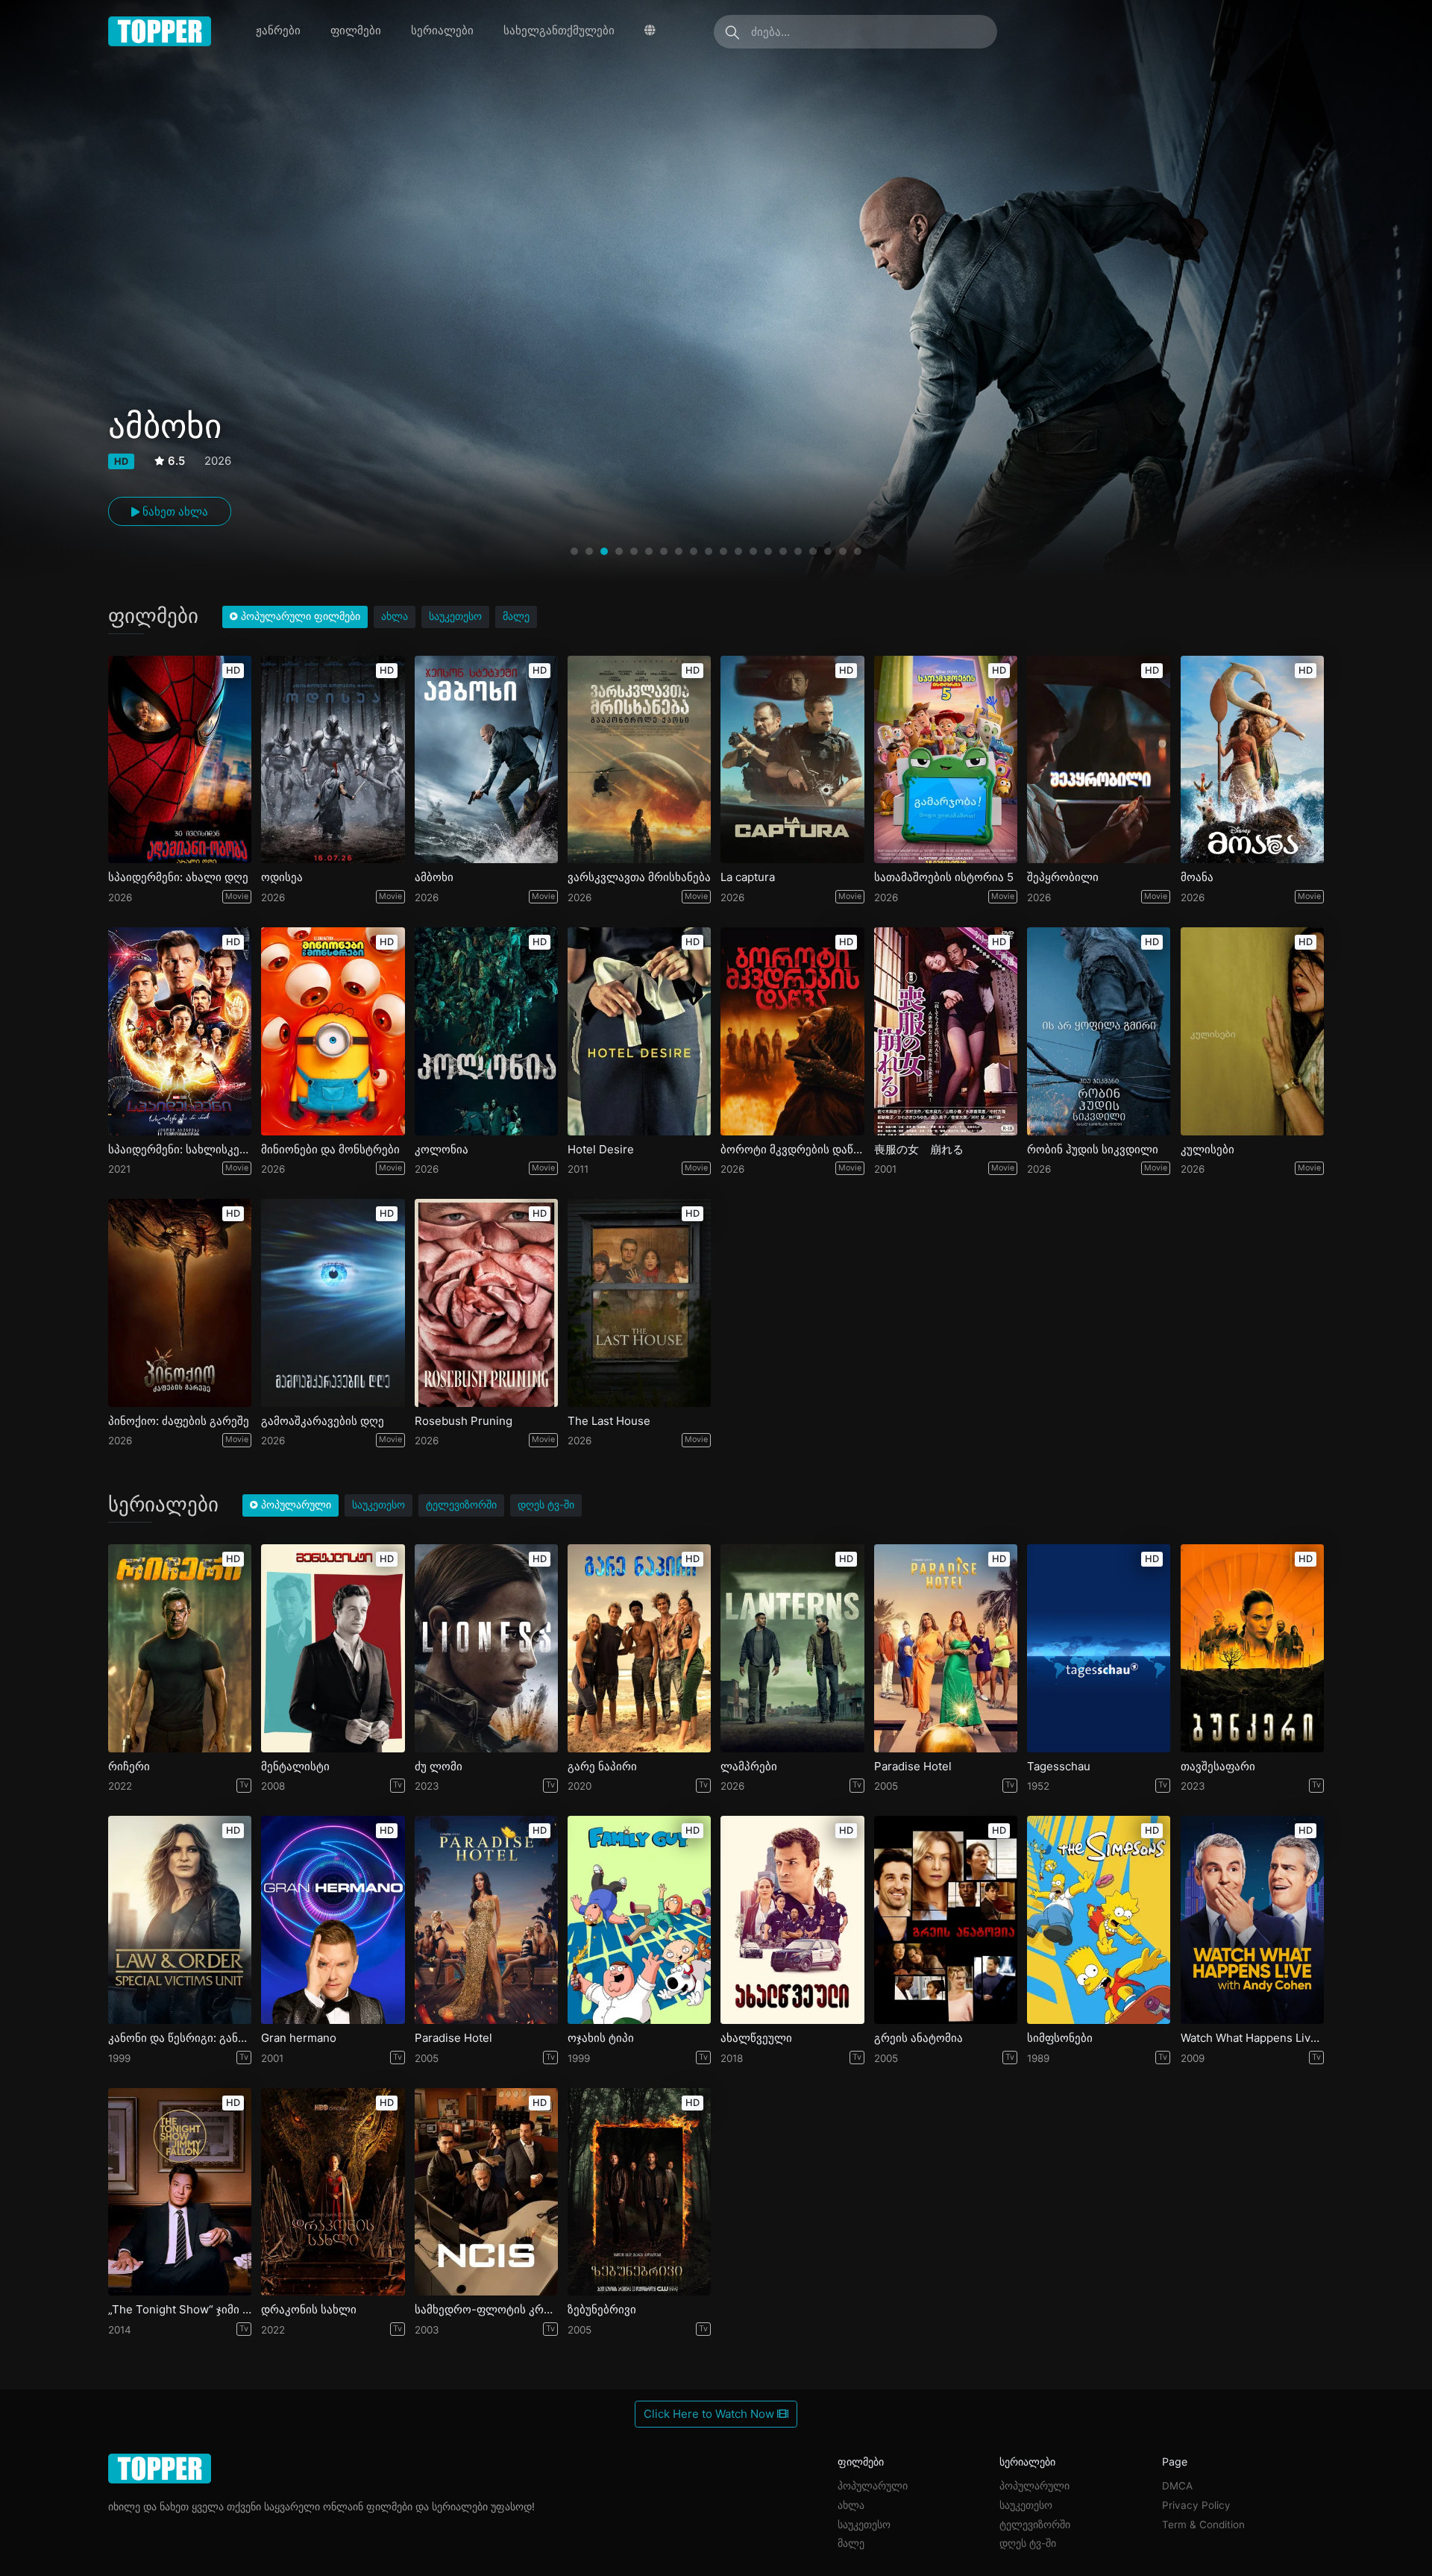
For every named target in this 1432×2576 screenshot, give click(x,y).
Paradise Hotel (913, 1767)
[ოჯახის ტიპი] (639, 1920)
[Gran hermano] (333, 1920)
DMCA (1177, 2486)
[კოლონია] (486, 1031)
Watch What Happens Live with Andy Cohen (1252, 2038)
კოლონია (442, 1150)
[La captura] (792, 760)
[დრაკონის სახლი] (333, 2192)
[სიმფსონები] (1099, 1920)
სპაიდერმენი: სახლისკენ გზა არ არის (180, 1150)
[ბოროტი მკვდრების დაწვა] (792, 1031)
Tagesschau (1059, 1767)
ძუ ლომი (439, 1767)
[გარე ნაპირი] (639, 1648)
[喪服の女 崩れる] (946, 1031)
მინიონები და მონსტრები (330, 1150)
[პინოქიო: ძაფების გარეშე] (180, 1303)
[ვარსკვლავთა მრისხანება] (639, 760)
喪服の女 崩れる (919, 1150)
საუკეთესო (455, 616)
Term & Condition (1203, 2525)
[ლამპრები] (792, 1648)
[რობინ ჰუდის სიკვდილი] (1099, 1031)
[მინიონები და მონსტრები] (333, 1031)
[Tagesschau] (1099, 1648)
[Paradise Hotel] (946, 1648)
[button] (574, 551)
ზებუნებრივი (602, 2310)
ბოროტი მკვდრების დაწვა (792, 1150)
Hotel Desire (601, 1150)
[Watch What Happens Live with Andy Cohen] (1252, 1920)
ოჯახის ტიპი (601, 2038)
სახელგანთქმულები (559, 30)
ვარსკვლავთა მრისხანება (639, 877)
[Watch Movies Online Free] (160, 31)
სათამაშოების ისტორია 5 (944, 877)
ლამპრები (749, 1767)
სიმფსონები (1060, 2038)
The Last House (609, 1421)
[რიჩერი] (180, 1648)
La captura (748, 877)
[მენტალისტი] (333, 1648)
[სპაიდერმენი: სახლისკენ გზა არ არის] (180, 1031)
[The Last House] (639, 1303)
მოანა (1197, 877)
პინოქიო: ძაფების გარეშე (179, 1421)
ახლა (395, 616)
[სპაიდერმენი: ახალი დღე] (180, 760)
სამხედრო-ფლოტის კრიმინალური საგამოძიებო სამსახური (486, 2310)
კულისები (1208, 1150)
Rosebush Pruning (464, 1421)
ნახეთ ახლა (174, 511)
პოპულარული (873, 2486)
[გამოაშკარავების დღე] (333, 1303)
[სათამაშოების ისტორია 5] (946, 760)
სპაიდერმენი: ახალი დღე (178, 877)
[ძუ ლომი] (486, 1648)
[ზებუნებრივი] (639, 2192)
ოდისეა (282, 877)
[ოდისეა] (333, 760)
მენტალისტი (295, 1767)
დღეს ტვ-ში (546, 1505)
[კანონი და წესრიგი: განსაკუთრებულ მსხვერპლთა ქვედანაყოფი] (180, 1920)
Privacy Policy (1196, 2505)
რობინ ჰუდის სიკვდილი (1093, 1150)
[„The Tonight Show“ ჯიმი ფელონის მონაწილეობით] (180, 2192)
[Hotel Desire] (639, 1031)
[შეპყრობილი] (1099, 760)
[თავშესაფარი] (1252, 1648)
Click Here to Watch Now (710, 2414)
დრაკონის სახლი (309, 2310)
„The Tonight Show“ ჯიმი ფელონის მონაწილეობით (180, 2310)
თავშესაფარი (1218, 1767)
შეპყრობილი (1063, 877)
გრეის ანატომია (918, 2038)
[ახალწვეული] (792, 1920)
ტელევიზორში (461, 1505)
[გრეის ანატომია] (946, 1920)
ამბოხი (434, 877)
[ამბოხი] (486, 760)
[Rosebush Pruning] (486, 1303)
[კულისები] (1252, 1031)
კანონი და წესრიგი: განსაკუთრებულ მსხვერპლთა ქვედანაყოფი (180, 2038)
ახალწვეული (756, 2038)
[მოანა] (1252, 760)
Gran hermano (299, 2038)
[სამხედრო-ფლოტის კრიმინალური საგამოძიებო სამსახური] (486, 2192)
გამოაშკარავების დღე (323, 1421)
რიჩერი (129, 1767)
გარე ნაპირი (602, 1767)
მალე (516, 616)
